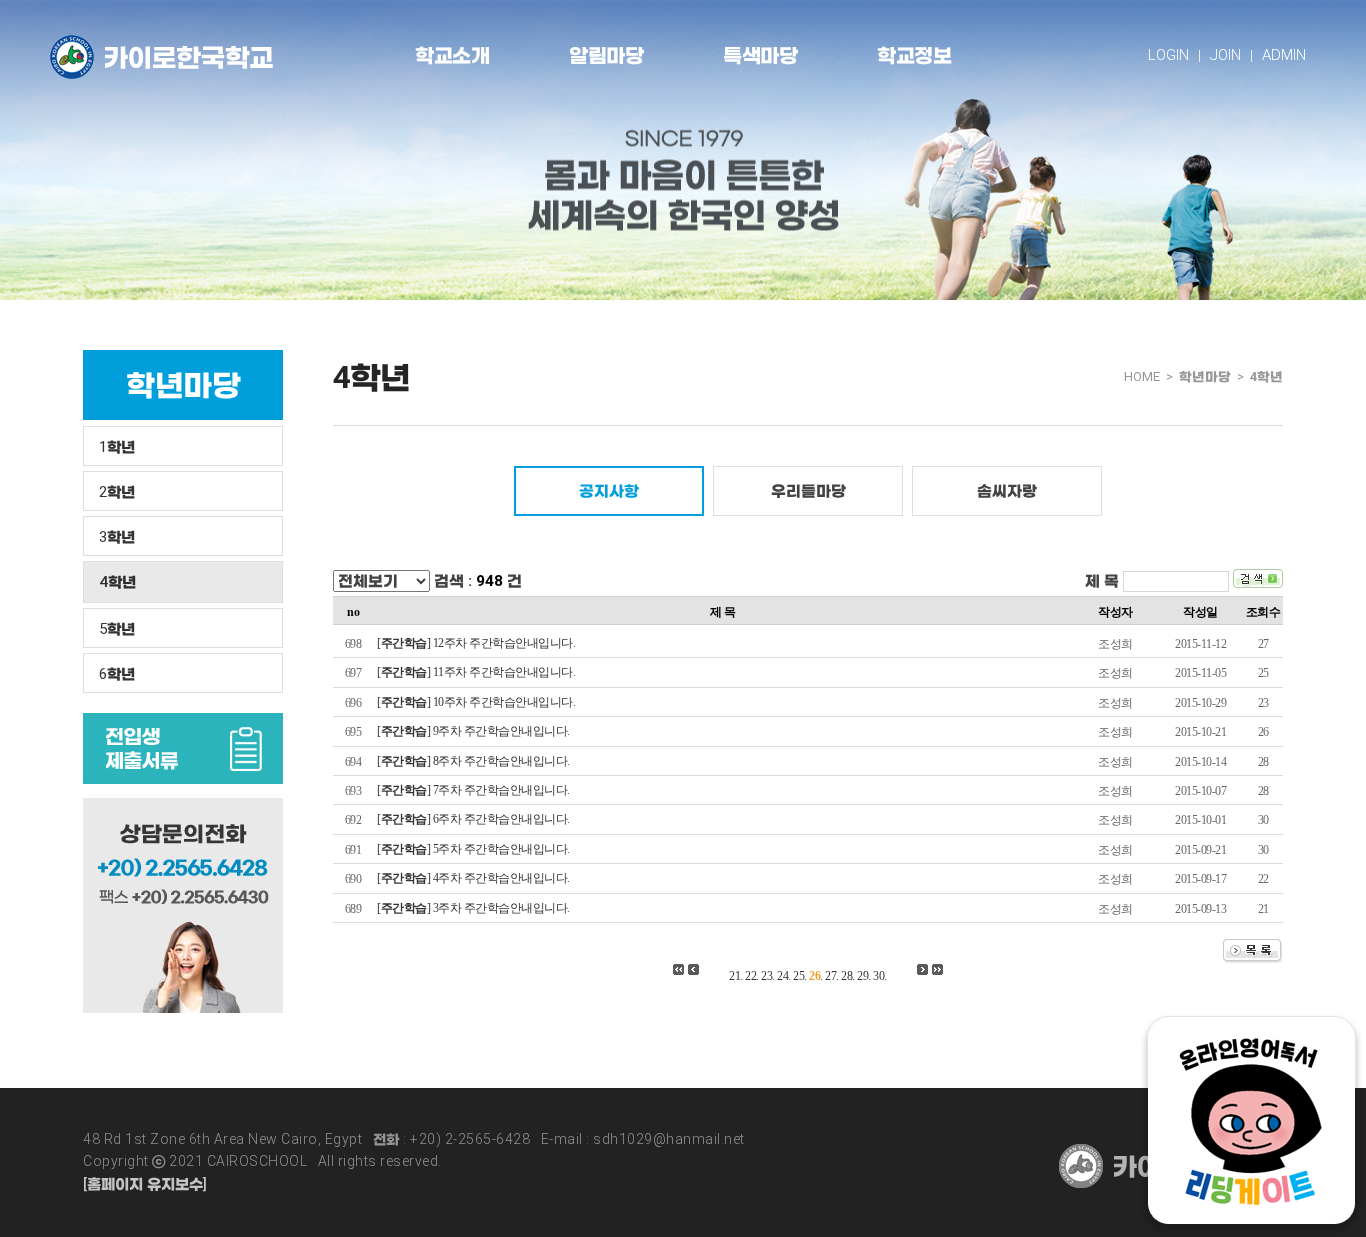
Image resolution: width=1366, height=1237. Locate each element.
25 (798, 976)
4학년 (117, 582)
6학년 (117, 674)
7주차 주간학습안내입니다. (501, 790)
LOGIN (1168, 55)
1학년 (117, 447)
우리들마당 (808, 491)
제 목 (1102, 581)
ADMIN (1284, 55)
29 (862, 976)
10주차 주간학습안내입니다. (504, 702)
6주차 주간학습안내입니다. (501, 819)
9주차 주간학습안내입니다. (501, 731)
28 (846, 976)
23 (766, 976)
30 (878, 976)
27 (830, 976)
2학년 (117, 492)
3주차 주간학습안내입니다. (501, 908)
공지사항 (609, 491)
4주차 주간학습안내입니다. (501, 878)
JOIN (1225, 55)
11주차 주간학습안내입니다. (504, 672)
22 (750, 976)
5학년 (117, 629)
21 (734, 976)
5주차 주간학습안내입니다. (501, 849)
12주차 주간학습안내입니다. (504, 643)
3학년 (117, 537)
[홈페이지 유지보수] (145, 1184)
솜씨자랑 (1007, 491)
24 (782, 976)
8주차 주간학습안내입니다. (501, 761)
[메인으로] (161, 57)
